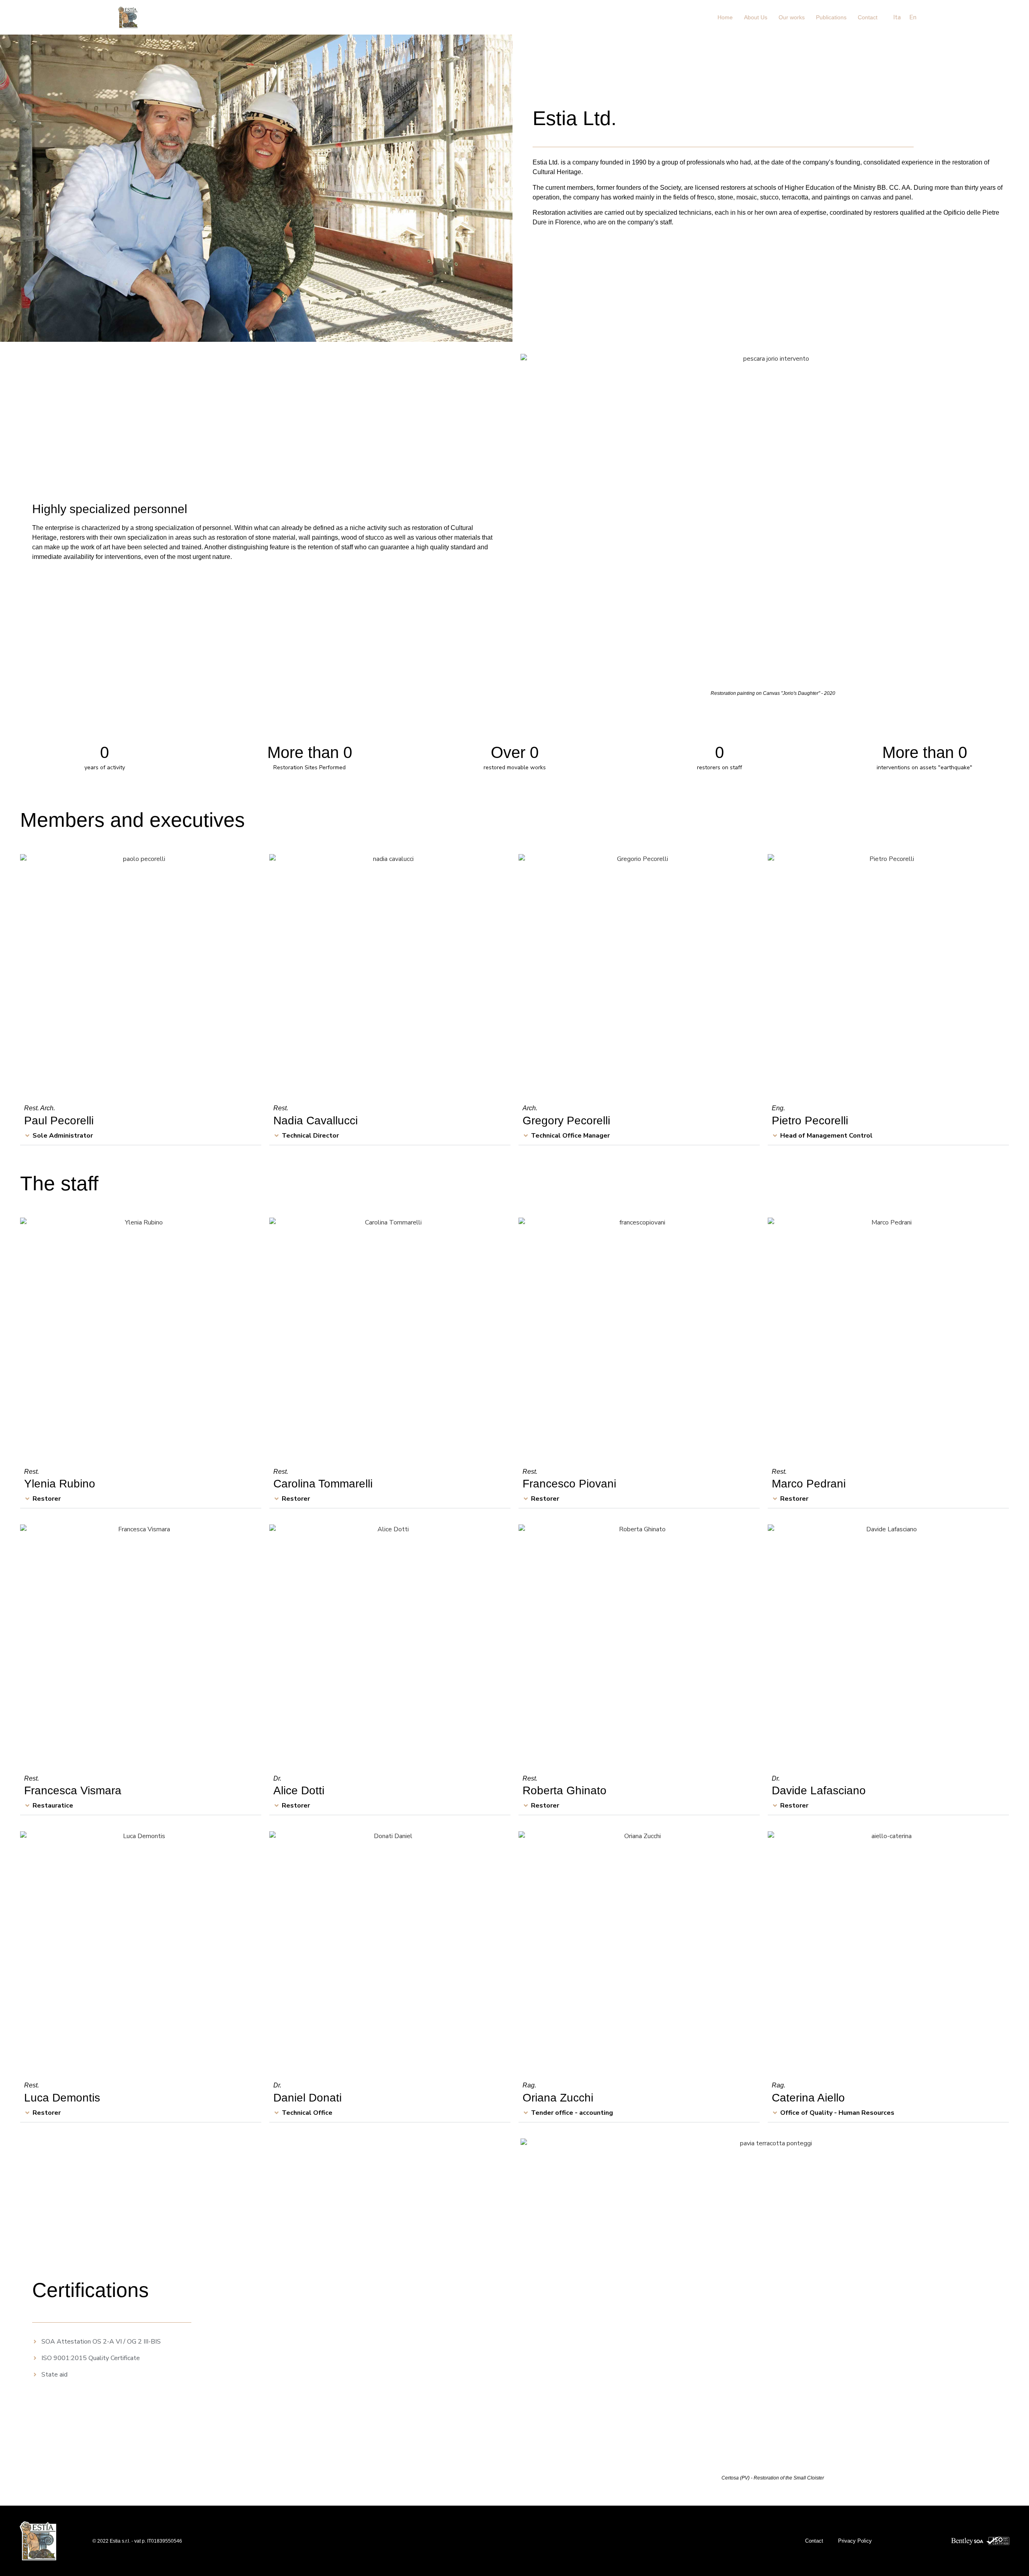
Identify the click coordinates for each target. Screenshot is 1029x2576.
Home (725, 17)
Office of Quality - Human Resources (837, 2113)
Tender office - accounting (572, 2113)
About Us (756, 17)
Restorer (47, 1499)
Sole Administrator (63, 1136)
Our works (792, 17)
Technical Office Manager (570, 1136)
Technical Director (310, 1136)
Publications (831, 17)
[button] (141, 1136)
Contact (868, 17)
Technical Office (307, 2113)
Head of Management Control (826, 1136)
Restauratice (53, 1806)
